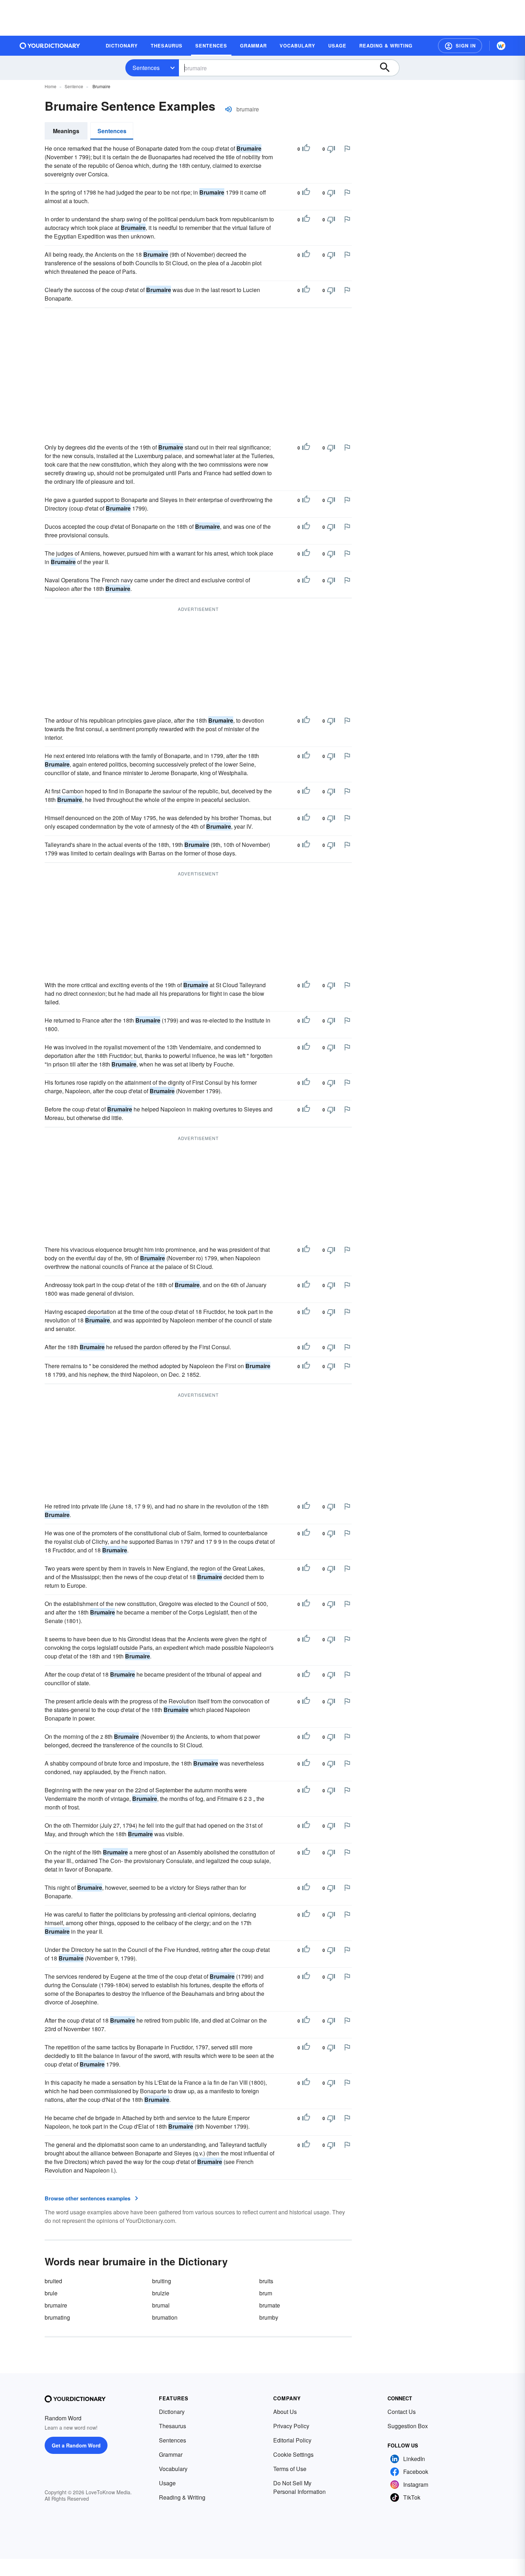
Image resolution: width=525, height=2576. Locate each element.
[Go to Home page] (50, 46)
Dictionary (172, 2412)
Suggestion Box (408, 2426)
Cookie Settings (293, 2454)
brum (266, 2293)
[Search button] (388, 68)
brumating (57, 2317)
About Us (285, 2412)
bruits (266, 2281)
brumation (165, 2317)
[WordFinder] (501, 46)
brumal (161, 2305)
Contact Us (402, 2412)
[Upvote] (306, 149)
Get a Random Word (76, 2445)
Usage (167, 2483)
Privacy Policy (291, 2426)
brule (51, 2293)
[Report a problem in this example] (347, 149)
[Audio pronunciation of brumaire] (229, 109)
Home (51, 86)
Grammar (171, 2454)
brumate (270, 2305)
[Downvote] (331, 149)
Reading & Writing (182, 2497)
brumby (269, 2317)
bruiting (162, 2281)
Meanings (66, 131)
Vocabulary (173, 2469)
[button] (460, 46)
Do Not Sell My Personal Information (299, 2487)
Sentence (74, 86)
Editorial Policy (292, 2440)
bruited (53, 2281)
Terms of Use (290, 2469)
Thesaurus (172, 2426)
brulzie (161, 2293)
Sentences (146, 68)
